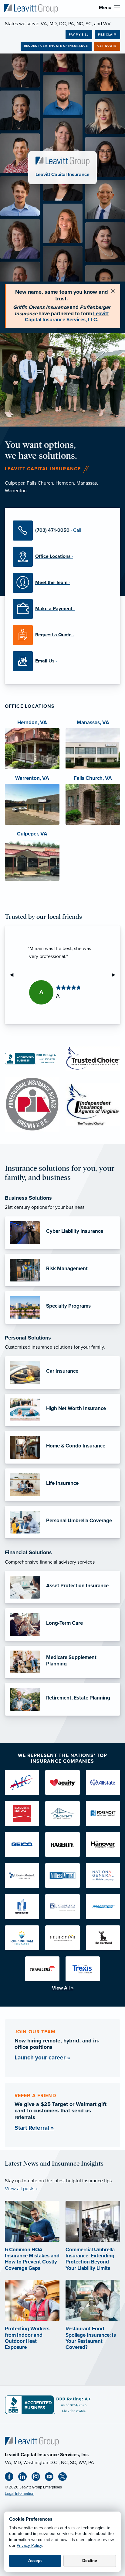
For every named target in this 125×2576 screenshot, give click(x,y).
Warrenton (16, 491)
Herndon (65, 483)
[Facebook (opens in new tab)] (12, 2478)
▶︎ (116, 975)
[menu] (117, 8)
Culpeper (15, 483)
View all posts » (21, 2189)
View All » (63, 1988)
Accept (35, 2561)
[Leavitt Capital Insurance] (31, 8)
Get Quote (107, 46)
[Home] (32, 2441)
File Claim (107, 35)
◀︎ (14, 975)
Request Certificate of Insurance (56, 46)
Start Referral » (34, 2128)
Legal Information (20, 2494)
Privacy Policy (29, 2545)
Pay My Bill (79, 35)
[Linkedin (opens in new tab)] (25, 2478)
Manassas (87, 483)
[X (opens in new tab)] (65, 2478)
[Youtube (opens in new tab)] (52, 2478)
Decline (90, 2561)
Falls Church (40, 483)
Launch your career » (42, 2057)
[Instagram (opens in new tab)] (38, 2478)
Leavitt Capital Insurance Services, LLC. (67, 317)
